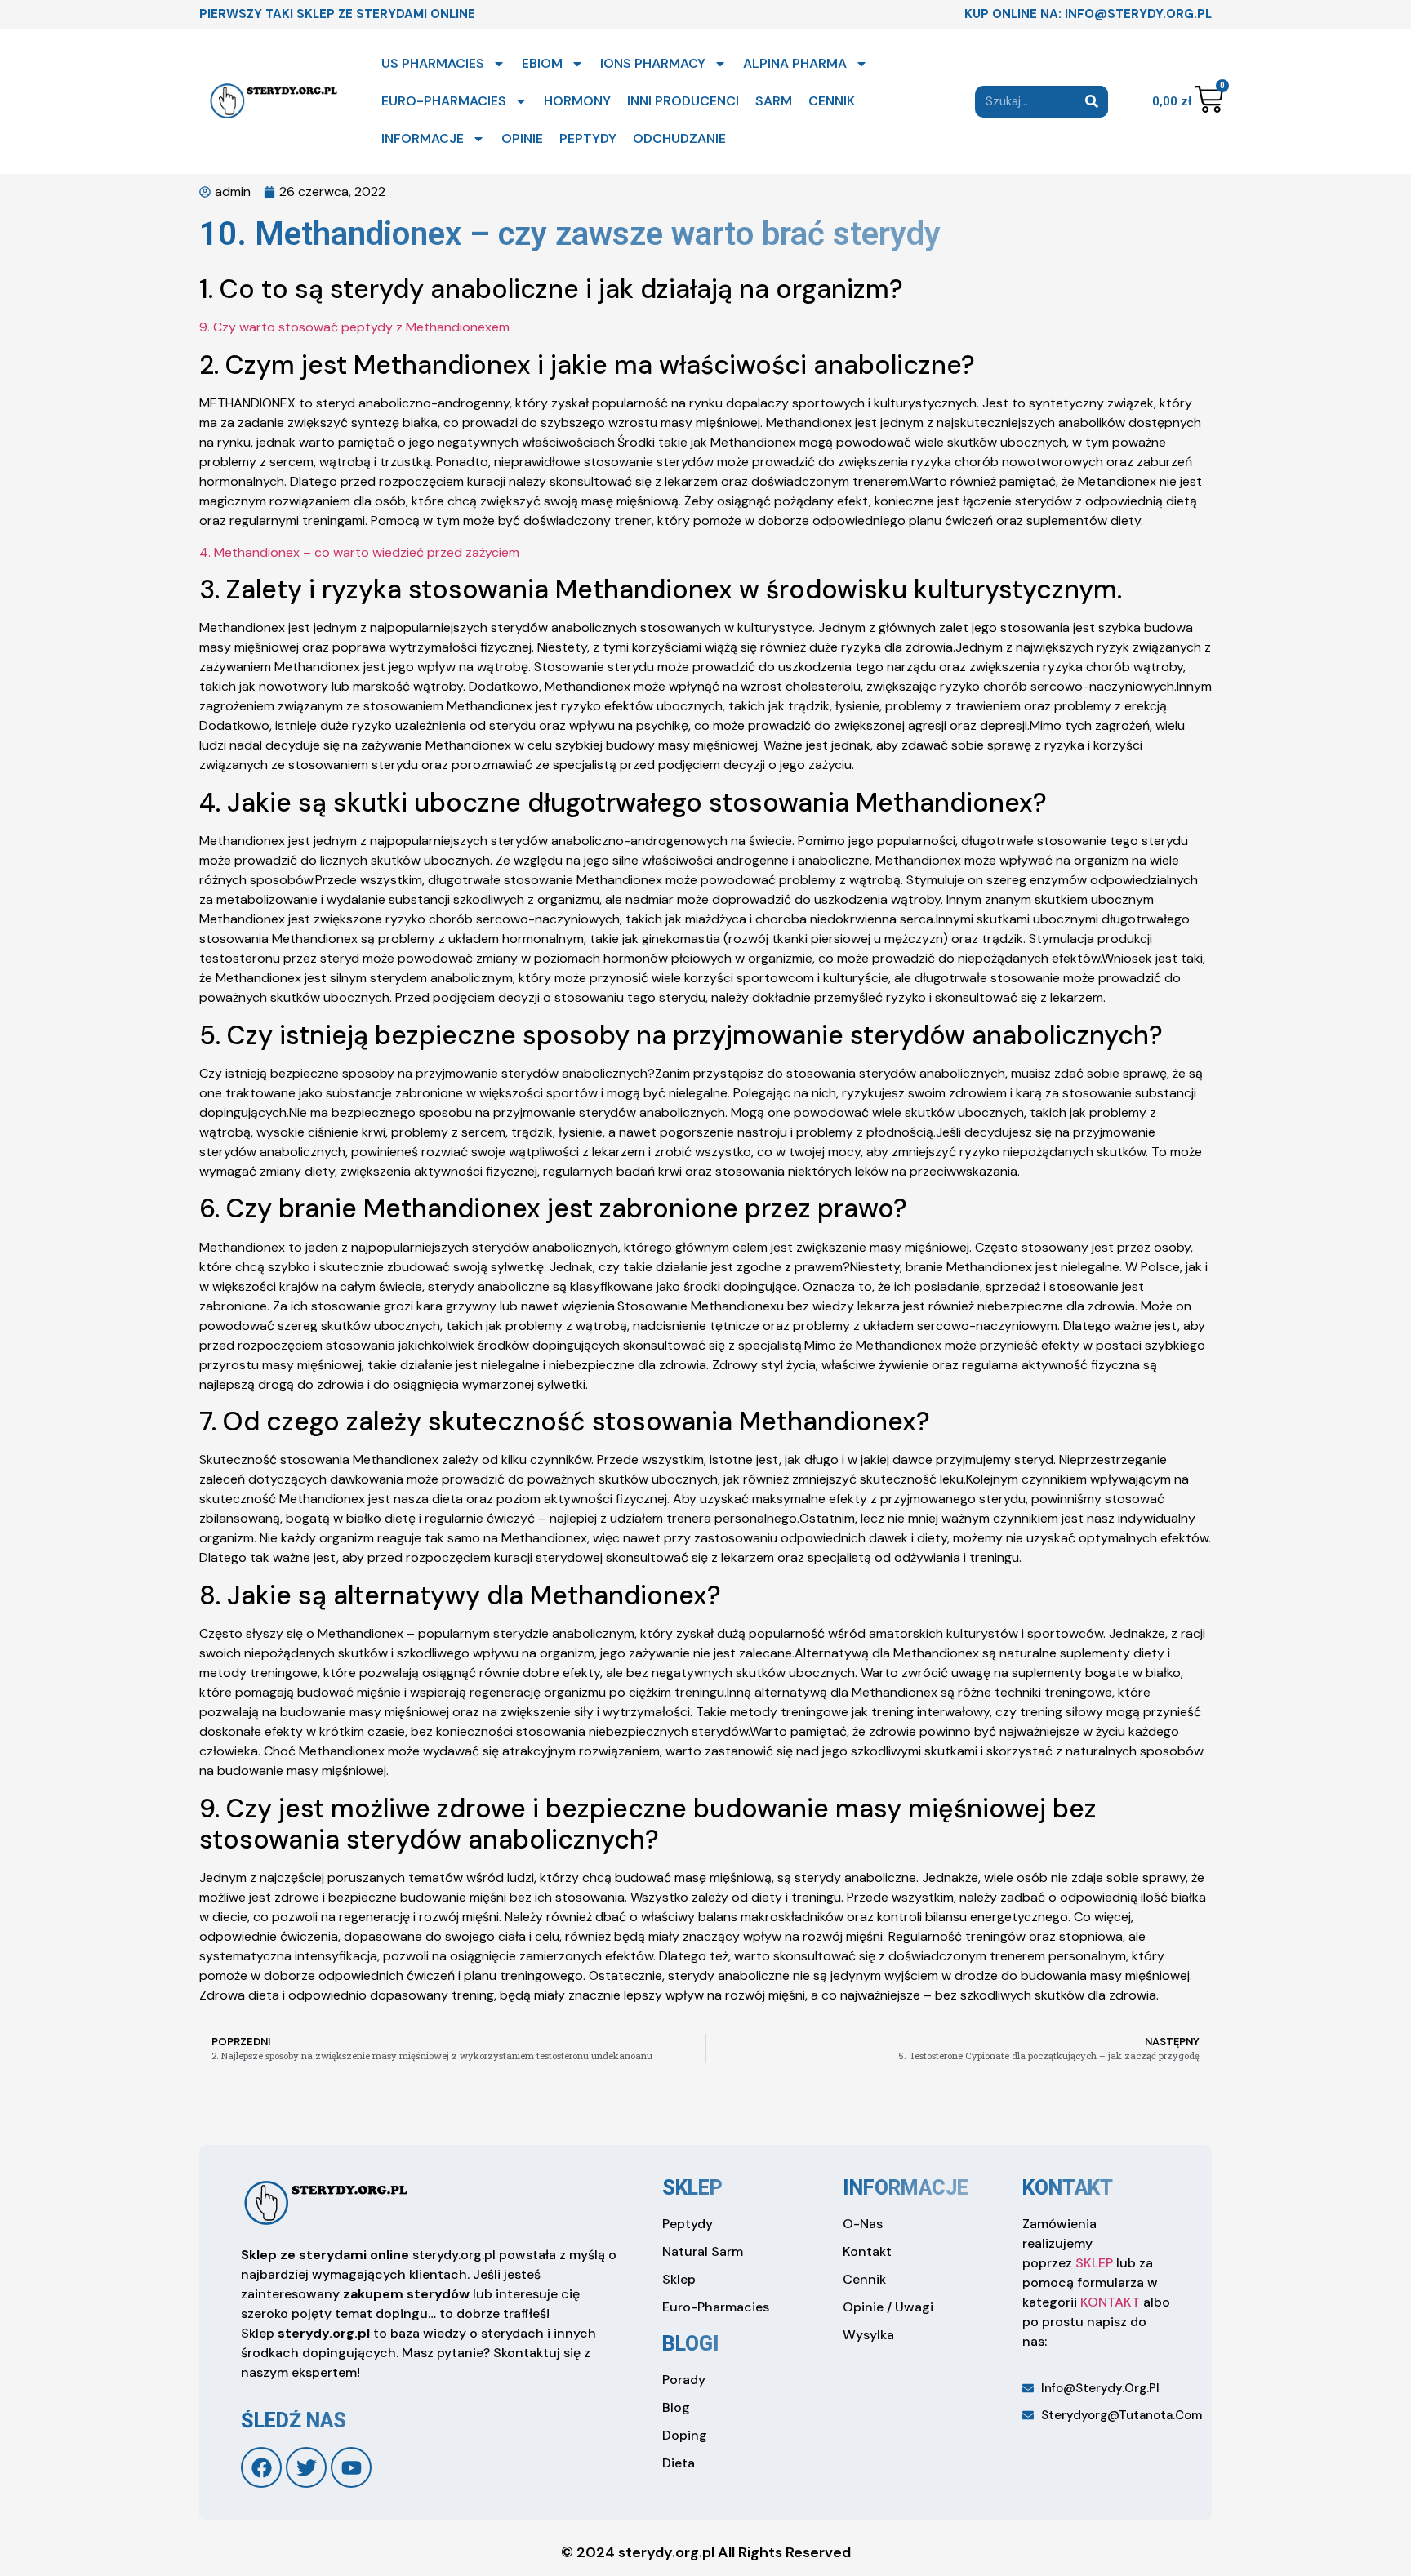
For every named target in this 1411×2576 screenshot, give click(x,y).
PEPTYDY (588, 138)
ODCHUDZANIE (679, 138)
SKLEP (1094, 2263)
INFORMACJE (423, 138)
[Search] (1092, 102)
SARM (774, 101)
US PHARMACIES (433, 63)
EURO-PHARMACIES (444, 101)
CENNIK (832, 101)
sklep (692, 2188)
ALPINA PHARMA (795, 63)
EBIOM (542, 63)
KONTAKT (1110, 2302)
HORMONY (577, 101)
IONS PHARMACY (653, 63)
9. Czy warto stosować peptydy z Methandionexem (354, 327)
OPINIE (522, 138)
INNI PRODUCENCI (683, 101)
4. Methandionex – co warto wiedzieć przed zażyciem (359, 552)
